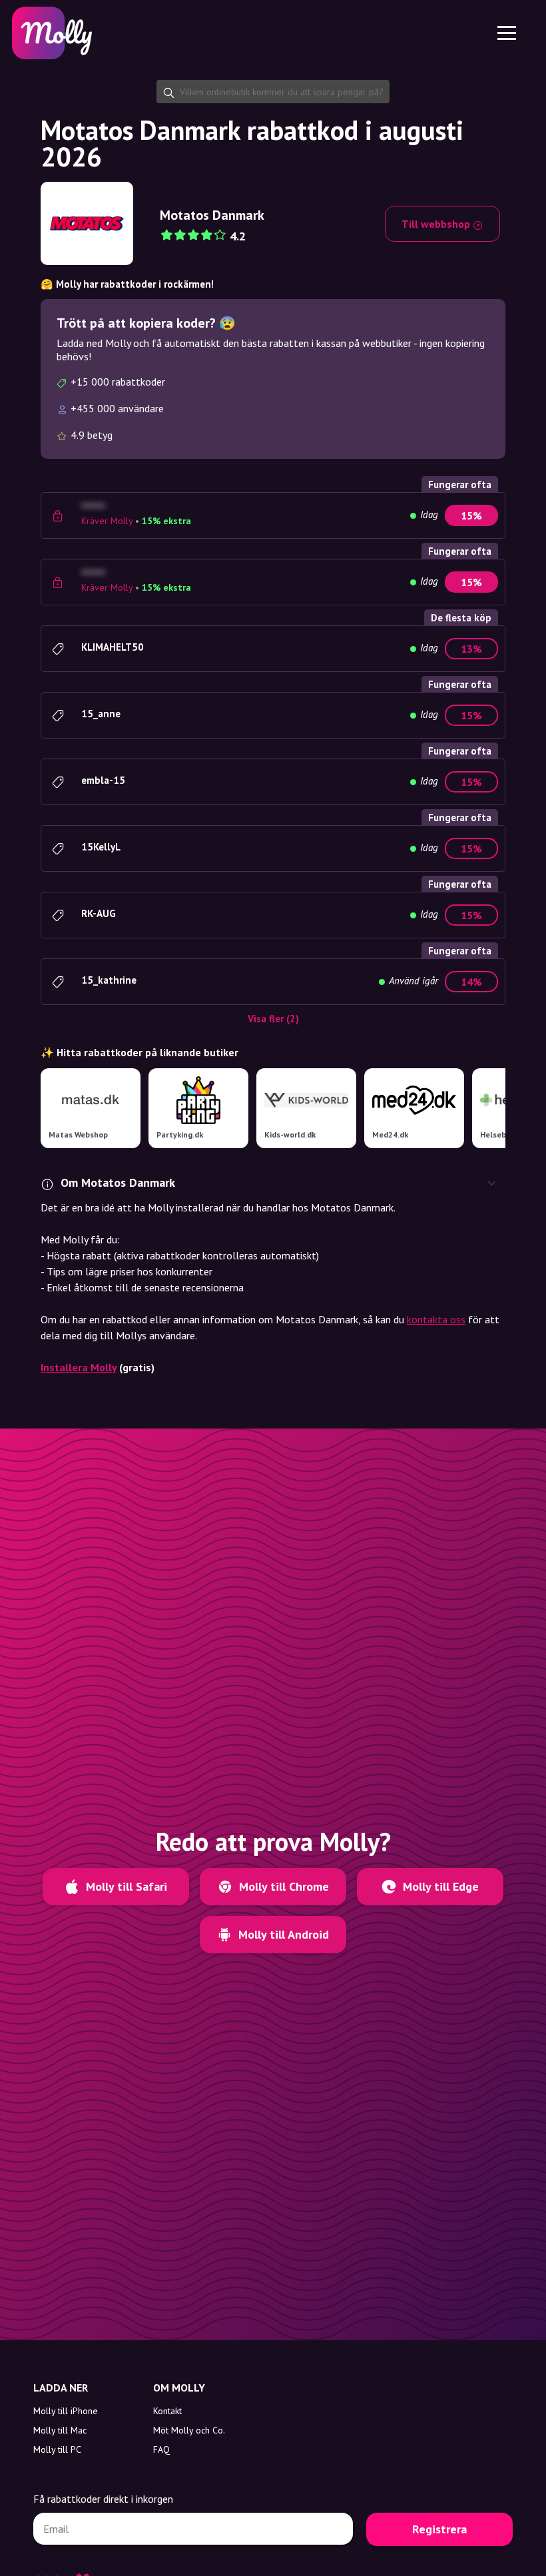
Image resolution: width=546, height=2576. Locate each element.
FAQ (161, 2449)
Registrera (439, 2529)
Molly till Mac (60, 2430)
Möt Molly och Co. (189, 2430)
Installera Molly (79, 1367)
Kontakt (167, 2411)
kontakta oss (436, 1319)
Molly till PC (57, 2449)
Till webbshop (437, 224)
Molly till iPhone (66, 2411)
